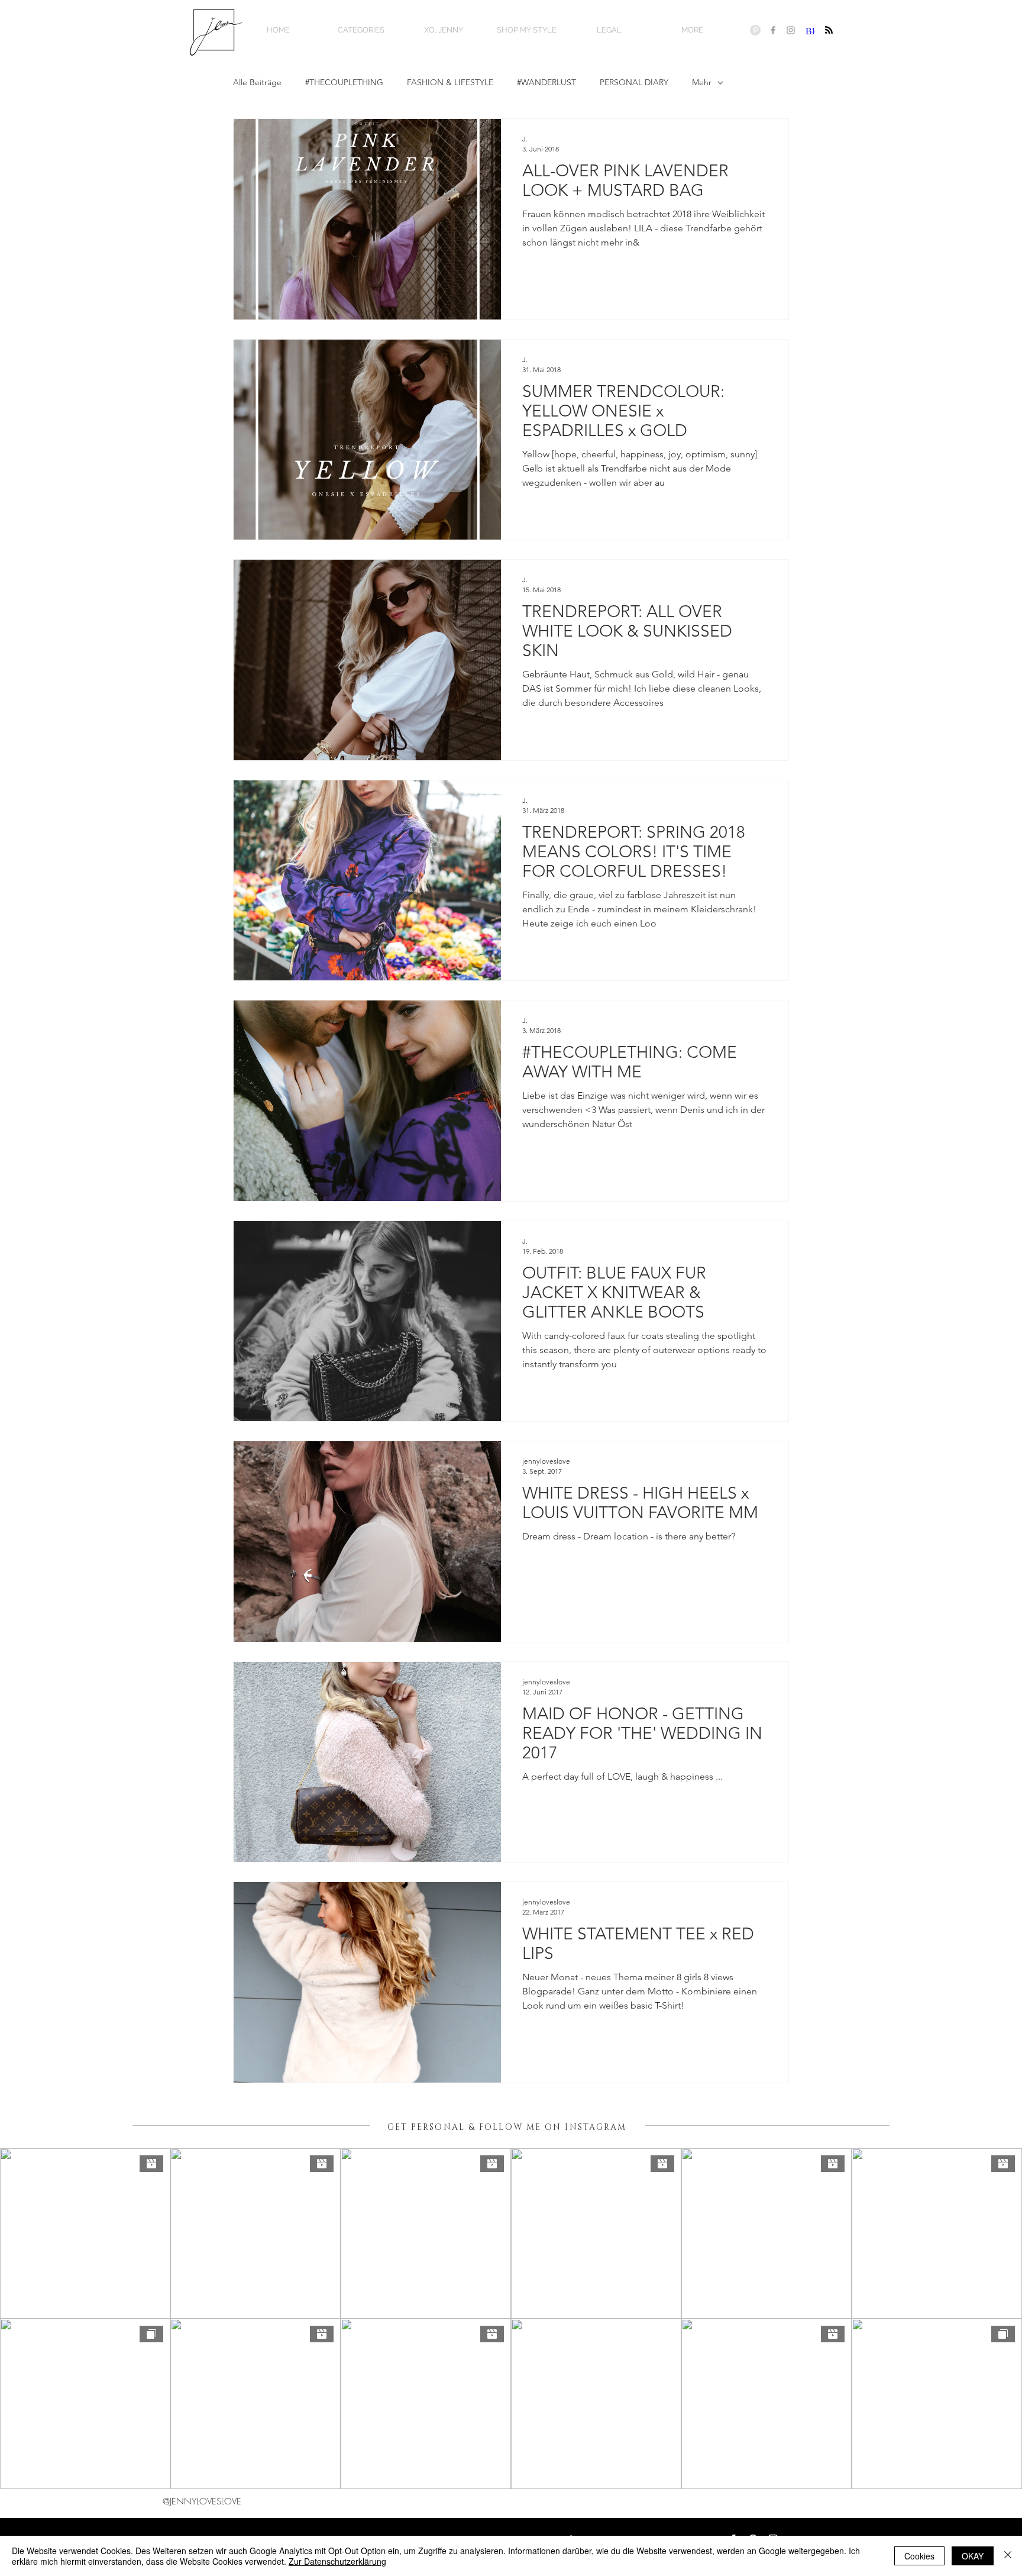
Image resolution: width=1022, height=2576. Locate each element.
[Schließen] (1008, 2556)
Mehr (702, 82)
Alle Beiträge (257, 82)
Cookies (919, 2556)
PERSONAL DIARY (634, 82)
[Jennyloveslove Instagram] (791, 30)
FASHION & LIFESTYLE (450, 82)
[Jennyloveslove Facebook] (773, 30)
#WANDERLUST (546, 82)
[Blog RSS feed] (829, 30)
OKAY (973, 2556)
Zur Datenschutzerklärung (337, 2561)
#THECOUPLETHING (344, 82)
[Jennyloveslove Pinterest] (755, 30)
